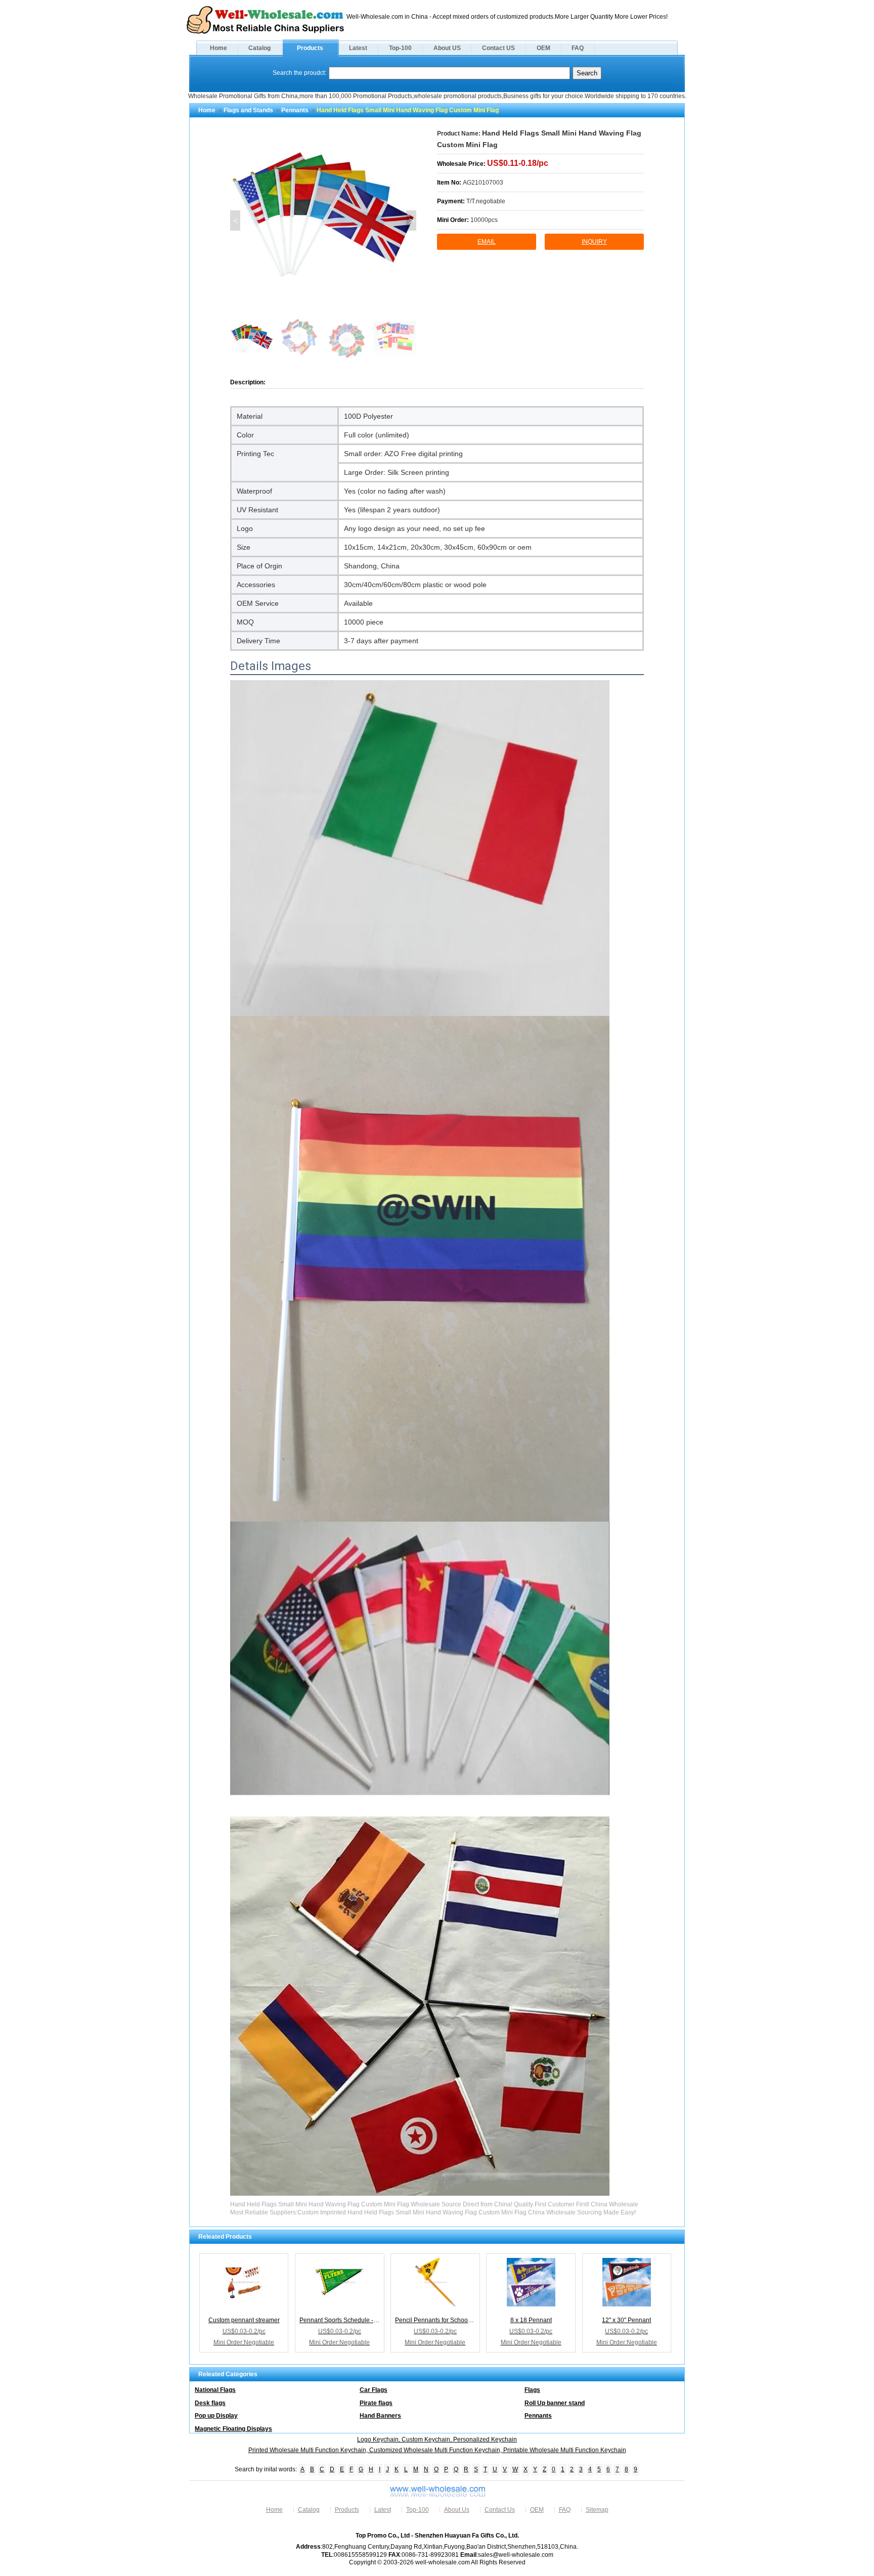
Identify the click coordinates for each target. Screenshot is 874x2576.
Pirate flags (376, 2403)
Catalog (259, 48)
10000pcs (484, 220)
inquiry (594, 242)
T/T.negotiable (486, 201)
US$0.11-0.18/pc (518, 163)
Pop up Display (216, 2416)
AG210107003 (483, 183)
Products (310, 48)
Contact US (498, 48)
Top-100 (400, 48)
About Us (457, 2510)
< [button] (235, 220)
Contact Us (500, 2510)
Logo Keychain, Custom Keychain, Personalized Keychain (437, 2439)
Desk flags (210, 2403)
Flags (532, 2390)
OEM (543, 48)
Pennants (295, 110)
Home (219, 48)
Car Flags (374, 2390)
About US (447, 48)
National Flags (215, 2390)
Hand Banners (380, 2416)
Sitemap (597, 2510)
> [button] (411, 220)
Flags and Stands (248, 110)
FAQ (578, 48)
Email (487, 242)
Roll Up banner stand (555, 2403)
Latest (358, 48)
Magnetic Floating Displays (233, 2429)
